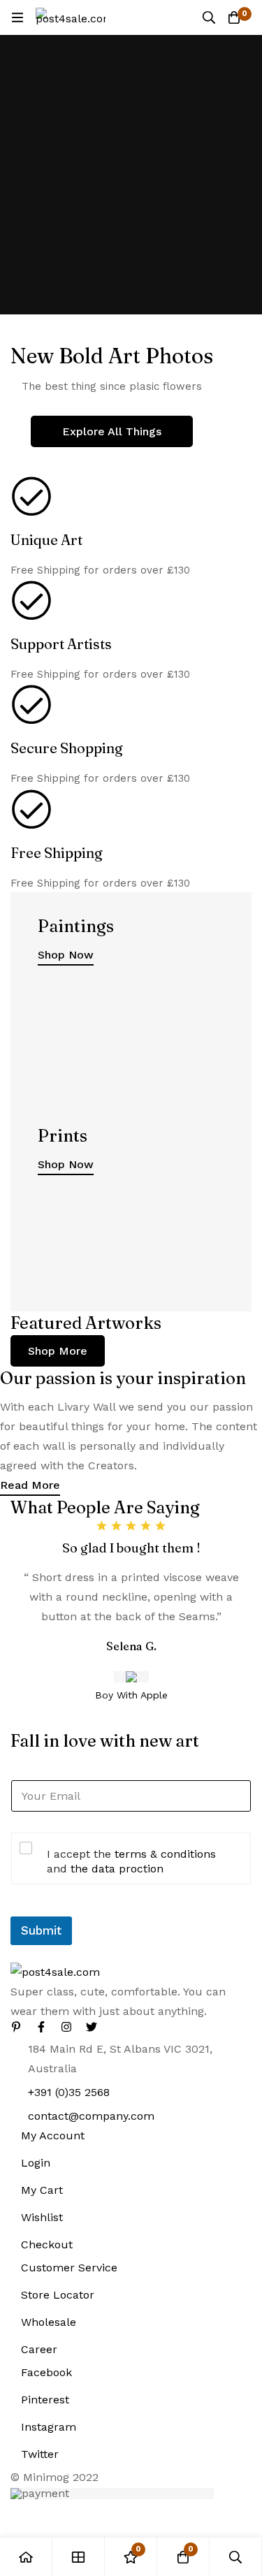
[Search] (209, 17)
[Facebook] (41, 2027)
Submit (41, 1930)
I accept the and (131, 1861)
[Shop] (79, 2557)
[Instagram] (66, 2027)
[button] (58, 1351)
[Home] (26, 2557)
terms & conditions (165, 1854)
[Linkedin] (16, 2027)
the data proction (117, 1869)
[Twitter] (92, 2027)
